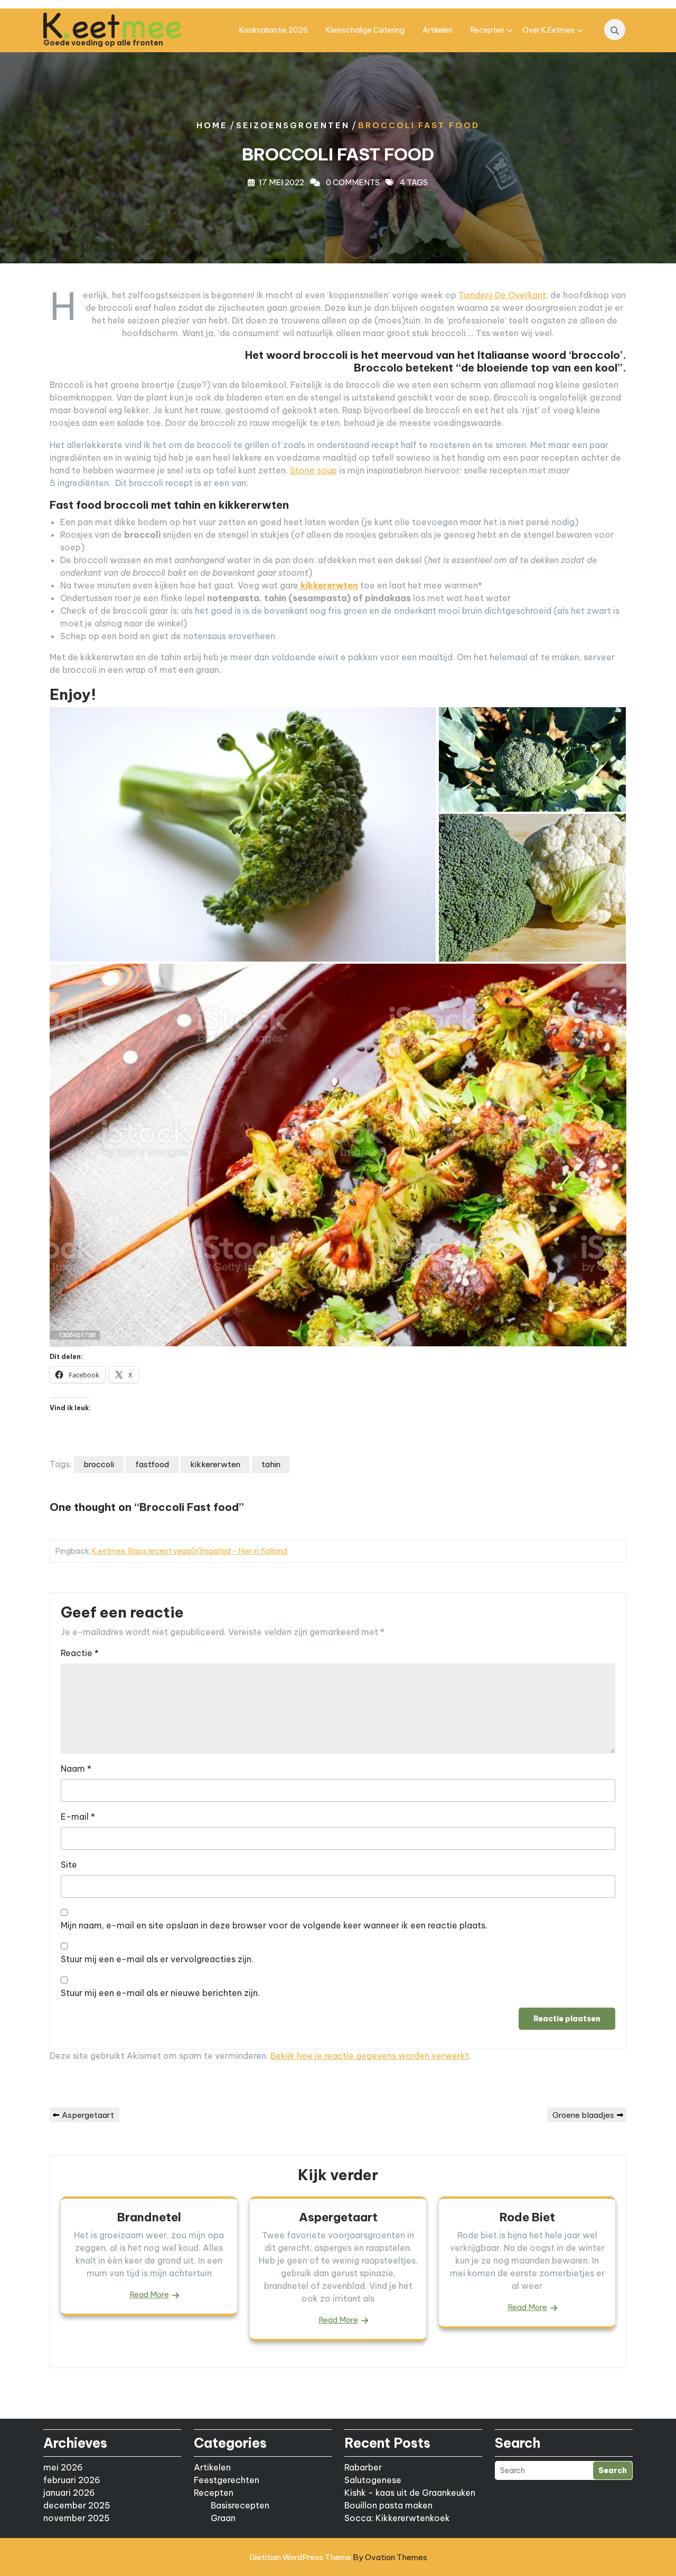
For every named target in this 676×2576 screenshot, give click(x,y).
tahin (271, 1464)
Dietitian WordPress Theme (338, 2557)
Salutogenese (373, 2480)
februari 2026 (72, 2480)
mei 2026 (63, 2467)
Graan (223, 2518)
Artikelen (438, 30)
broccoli (99, 1464)
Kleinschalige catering (365, 30)
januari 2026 (69, 2493)
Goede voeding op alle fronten (103, 43)
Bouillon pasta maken (388, 2505)
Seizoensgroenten (293, 125)
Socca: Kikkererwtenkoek (397, 2518)
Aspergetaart (338, 2217)
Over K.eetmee (548, 30)
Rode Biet (527, 2217)
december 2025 (77, 2505)
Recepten (487, 30)
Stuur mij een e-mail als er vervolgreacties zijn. (157, 1959)
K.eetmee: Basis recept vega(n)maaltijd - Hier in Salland (190, 1551)
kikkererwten (215, 1464)
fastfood (152, 1464)
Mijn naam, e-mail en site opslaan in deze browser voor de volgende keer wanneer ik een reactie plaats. (274, 1925)
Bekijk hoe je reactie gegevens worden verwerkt (370, 2056)
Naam (76, 1769)
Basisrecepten (240, 2505)
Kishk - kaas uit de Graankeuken (410, 2493)
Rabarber (363, 2467)
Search (613, 2470)
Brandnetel (149, 2217)
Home (212, 125)
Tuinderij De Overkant (502, 295)
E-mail (78, 1817)
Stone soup (313, 470)
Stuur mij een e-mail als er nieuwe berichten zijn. (160, 1993)
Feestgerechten (227, 2480)
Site (69, 1865)
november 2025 (77, 2518)
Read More (149, 2294)
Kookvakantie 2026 (274, 30)
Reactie (80, 1653)
